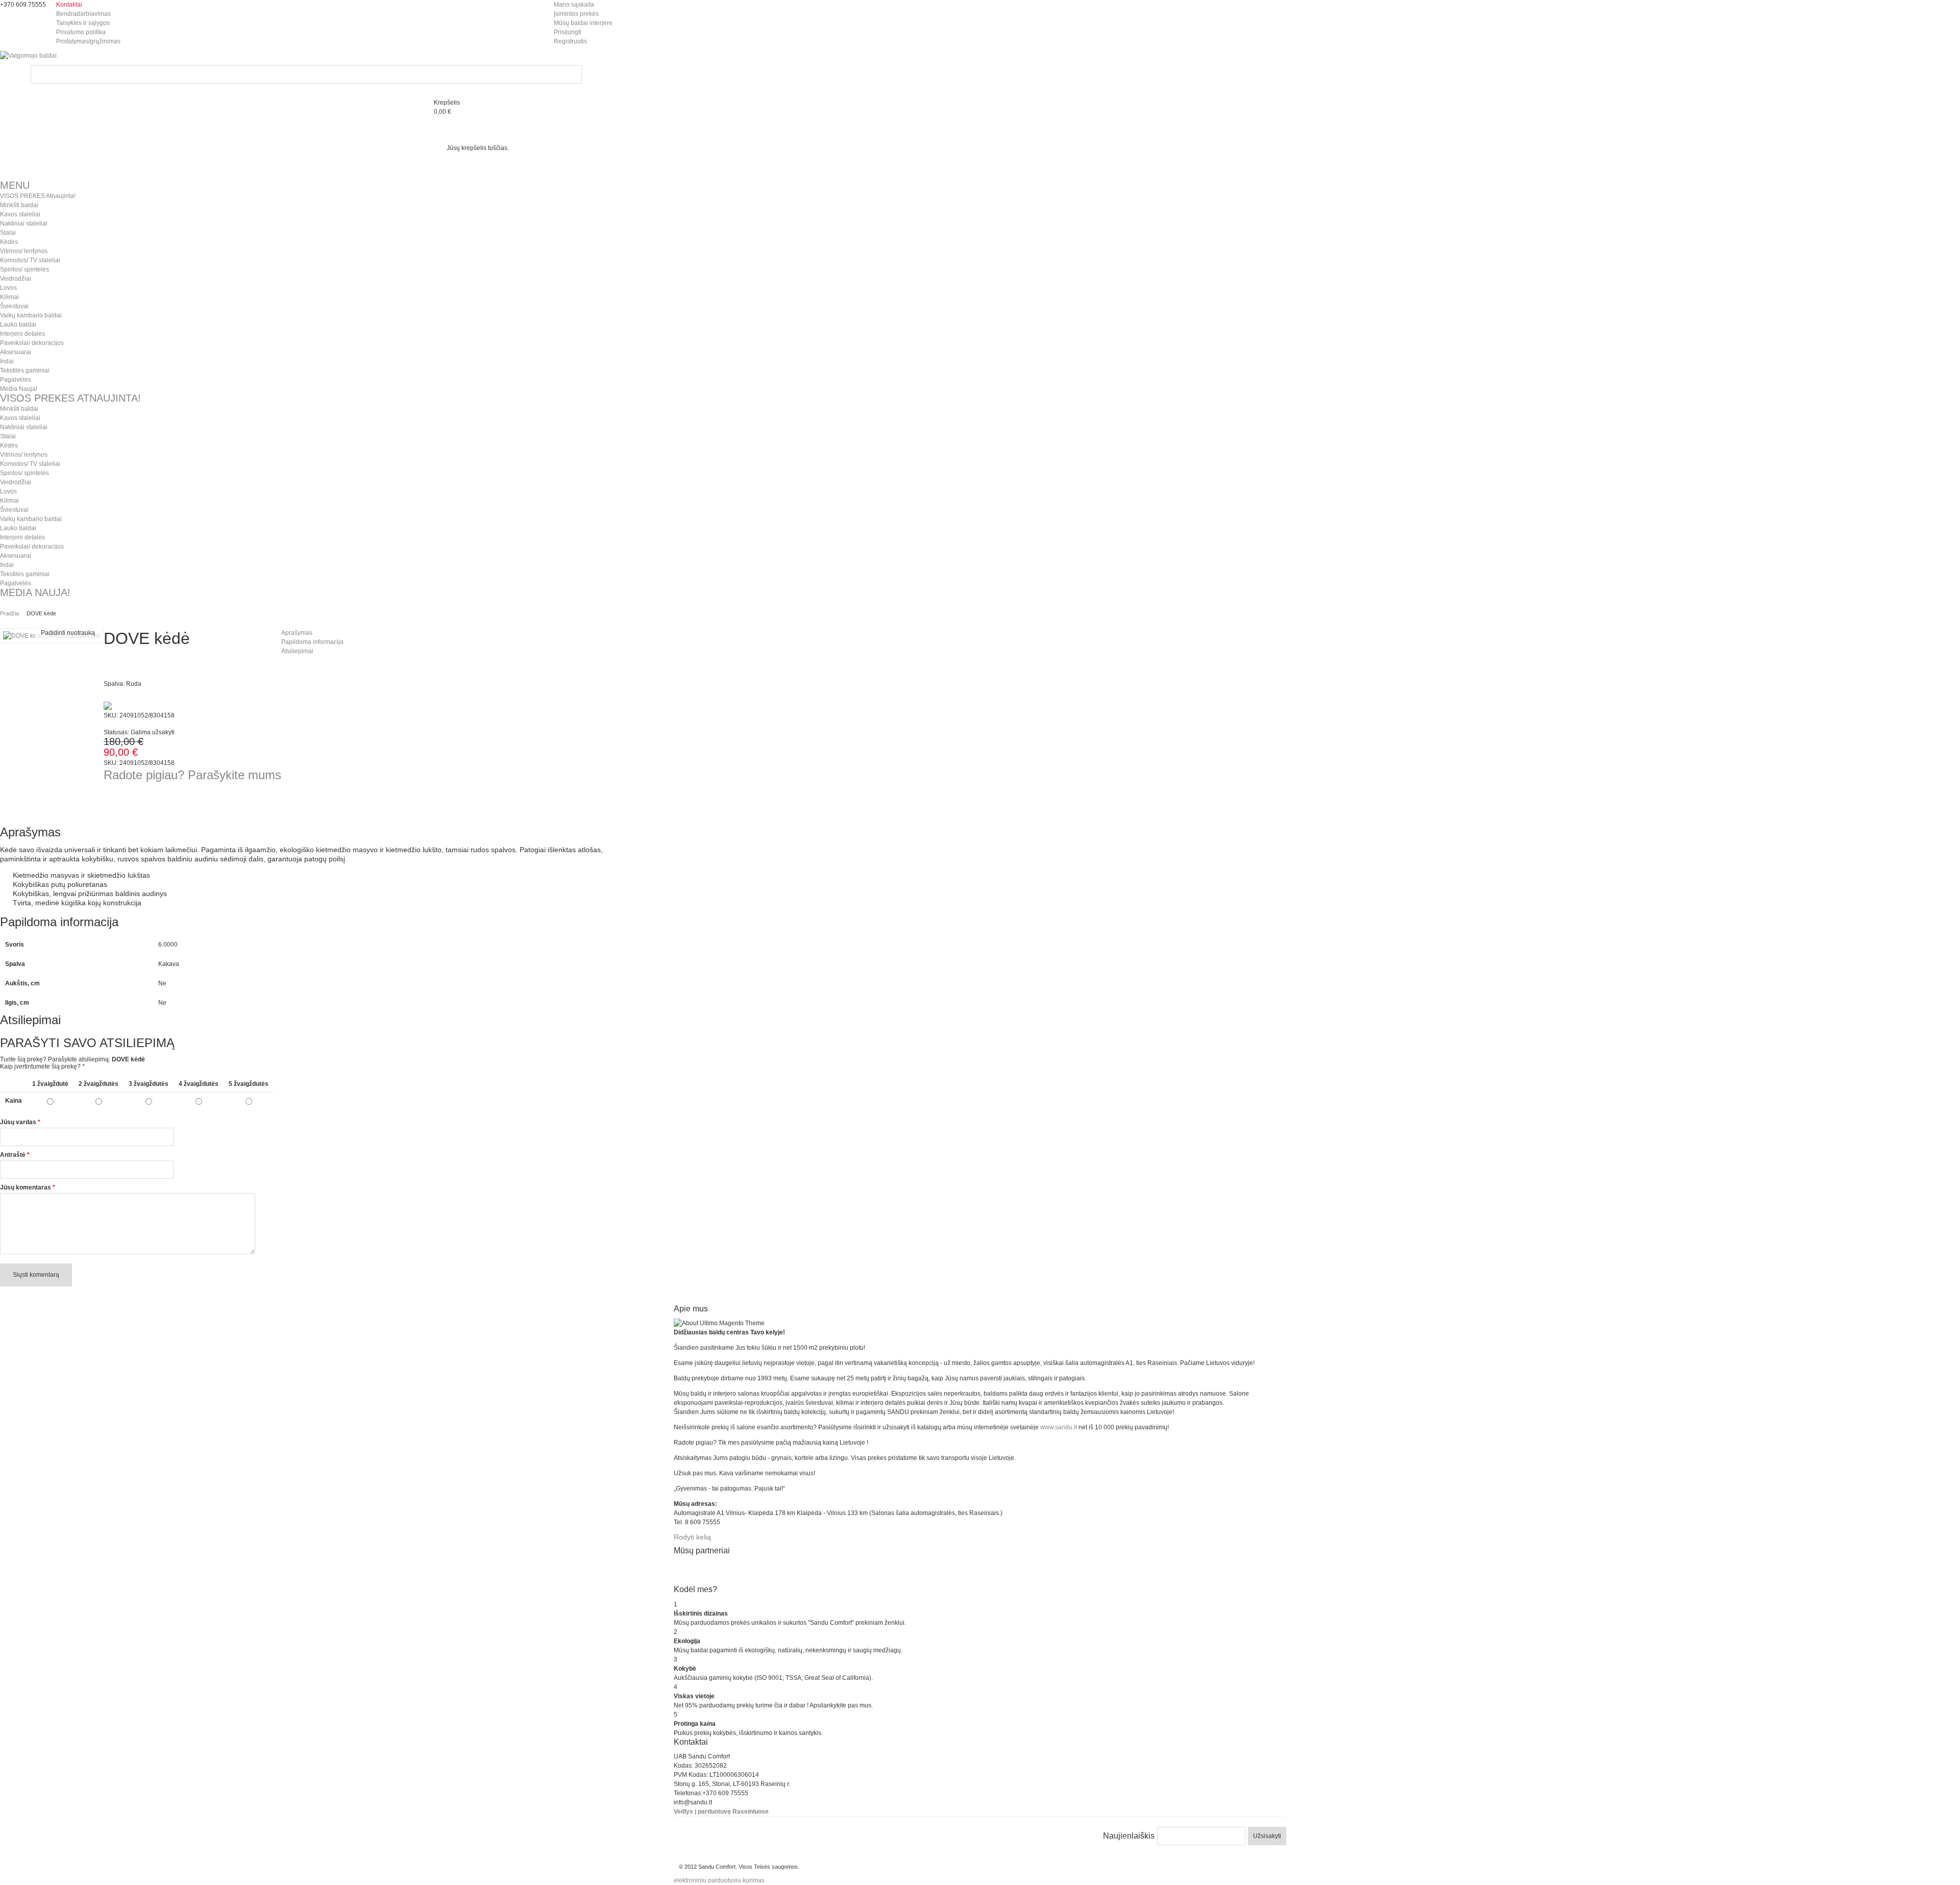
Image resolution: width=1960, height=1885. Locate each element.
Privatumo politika (81, 32)
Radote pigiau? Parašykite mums (192, 775)
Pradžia (9, 613)
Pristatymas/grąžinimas (88, 41)
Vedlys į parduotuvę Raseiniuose (721, 1812)
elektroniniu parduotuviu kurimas (719, 1880)
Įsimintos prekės (576, 14)
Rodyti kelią (692, 1537)
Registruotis (570, 41)
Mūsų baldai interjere (583, 23)
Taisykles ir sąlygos (83, 23)
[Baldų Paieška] (573, 75)
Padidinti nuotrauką (68, 633)
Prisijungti (568, 32)
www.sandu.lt (1059, 1427)
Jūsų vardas (18, 1122)
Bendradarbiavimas (83, 14)
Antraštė (13, 1155)
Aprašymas (297, 633)
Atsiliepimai (297, 651)
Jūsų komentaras (26, 1187)
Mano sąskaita (574, 5)
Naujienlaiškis (1129, 1836)
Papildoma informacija (312, 642)
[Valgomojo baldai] (28, 56)
